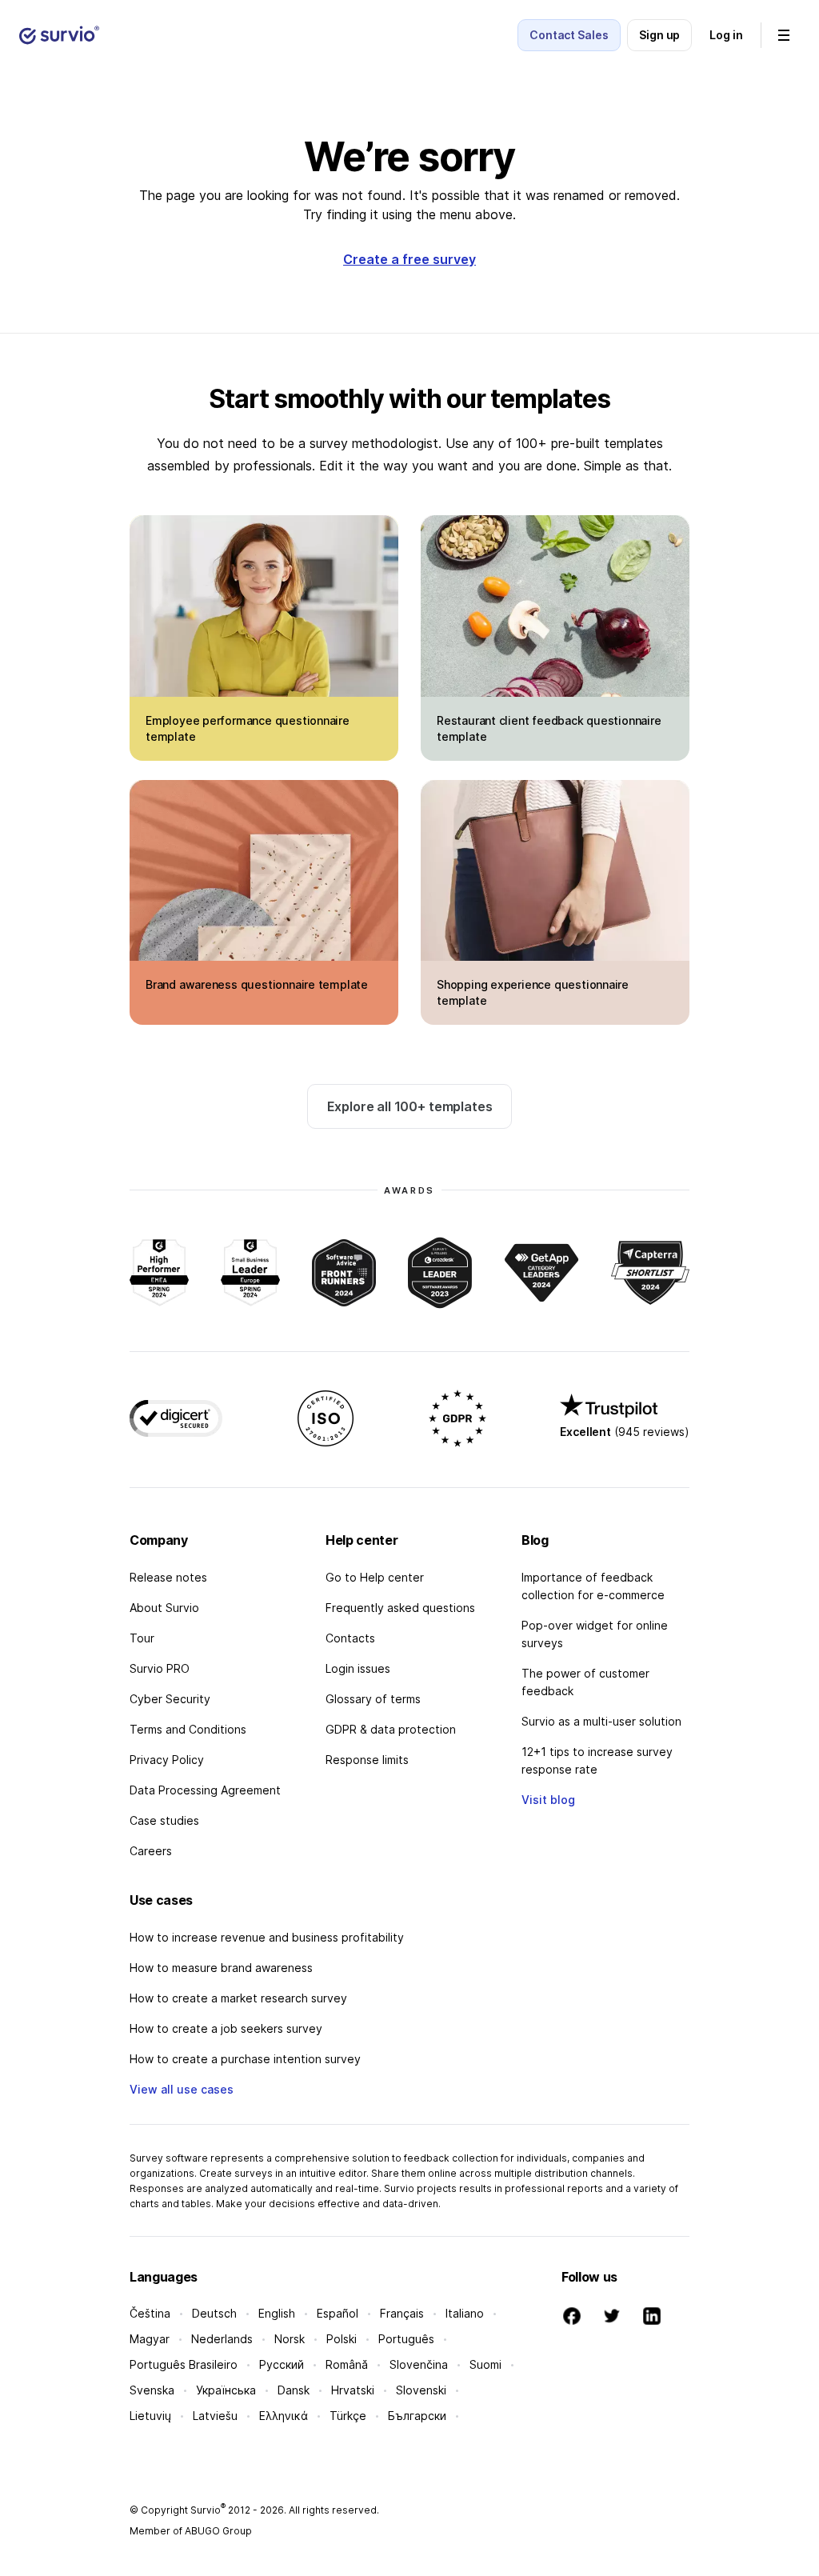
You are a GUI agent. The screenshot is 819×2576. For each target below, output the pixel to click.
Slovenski (421, 2390)
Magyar (150, 2339)
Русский (282, 2364)
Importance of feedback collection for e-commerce (593, 1586)
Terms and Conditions (188, 1729)
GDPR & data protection (391, 1729)
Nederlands (222, 2339)
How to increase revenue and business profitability (267, 1937)
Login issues (358, 1668)
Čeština (150, 2313)
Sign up (660, 35)
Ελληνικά (284, 2416)
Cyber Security (170, 1699)
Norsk (290, 2339)
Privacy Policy (167, 1760)
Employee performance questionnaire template (248, 728)
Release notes (168, 1577)
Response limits (367, 1760)
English (277, 2313)
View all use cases (182, 2089)
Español (338, 2313)
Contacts (350, 1638)
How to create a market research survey (238, 1998)
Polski (342, 2339)
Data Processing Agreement (205, 1790)
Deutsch (214, 2313)
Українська (226, 2390)
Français (402, 2313)
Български (417, 2416)
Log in (726, 35)
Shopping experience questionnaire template (533, 992)
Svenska (152, 2390)
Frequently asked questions (400, 1608)
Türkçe (348, 2416)
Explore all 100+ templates (410, 1106)
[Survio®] (59, 35)
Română (347, 2364)
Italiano (465, 2313)
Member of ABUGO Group (191, 2531)
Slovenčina (419, 2364)
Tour (142, 1638)
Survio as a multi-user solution (601, 1721)
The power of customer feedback (585, 1682)
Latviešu (215, 2416)
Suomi (485, 2364)
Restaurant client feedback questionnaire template (549, 728)
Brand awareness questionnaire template (257, 984)
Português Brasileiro (184, 2364)
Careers (151, 1851)
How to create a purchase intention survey (245, 2059)
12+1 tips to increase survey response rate (597, 1760)
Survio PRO (160, 1668)
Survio (208, 2510)
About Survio (164, 1608)
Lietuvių (150, 2416)
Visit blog (548, 1800)
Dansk (294, 2390)
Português (406, 2339)
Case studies (164, 1820)
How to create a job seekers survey (226, 2028)
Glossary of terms (373, 1699)
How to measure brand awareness (221, 1968)
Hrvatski (353, 2390)
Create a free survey (409, 259)
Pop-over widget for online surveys (595, 1634)
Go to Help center (375, 1577)
